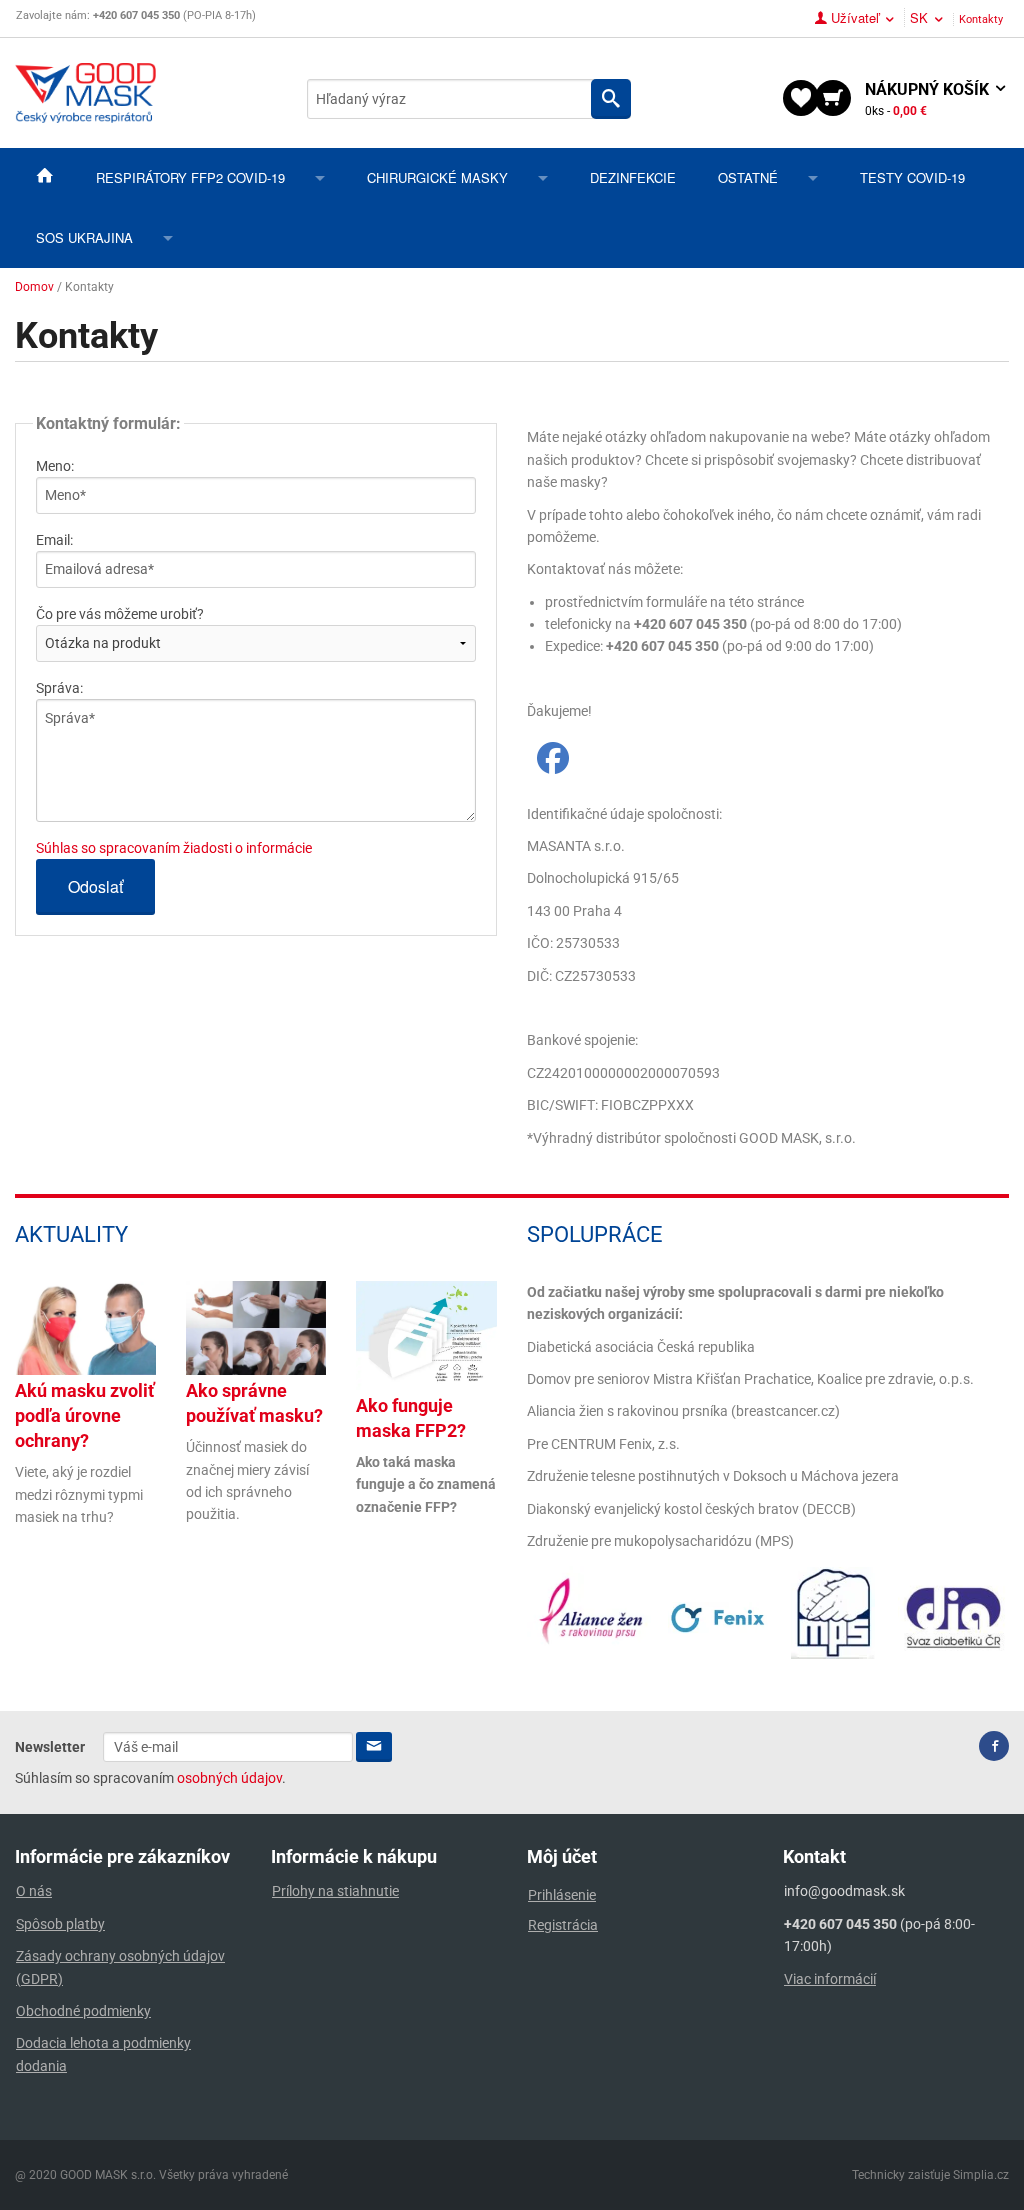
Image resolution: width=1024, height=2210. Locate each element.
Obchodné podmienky (83, 2011)
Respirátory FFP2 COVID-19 (190, 177)
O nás (34, 1891)
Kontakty (981, 19)
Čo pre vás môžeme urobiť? (120, 614)
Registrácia (563, 1925)
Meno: (55, 466)
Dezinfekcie (633, 177)
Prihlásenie (562, 1895)
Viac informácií (830, 1979)
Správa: (59, 688)
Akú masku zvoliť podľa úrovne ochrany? (84, 1415)
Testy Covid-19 (912, 177)
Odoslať (95, 886)
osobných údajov (229, 1778)
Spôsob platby (60, 1924)
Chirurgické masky (437, 177)
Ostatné (748, 177)
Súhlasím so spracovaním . (150, 1778)
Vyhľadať (611, 99)
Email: (54, 540)
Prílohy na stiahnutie (335, 1891)
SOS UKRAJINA (84, 237)
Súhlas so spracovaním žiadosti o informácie (174, 848)
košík (929, 99)
